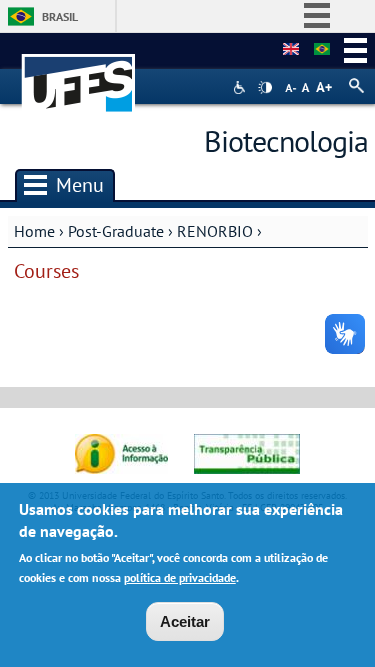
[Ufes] (79, 73)
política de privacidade (180, 577)
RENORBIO (215, 231)
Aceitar (185, 621)
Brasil (60, 16)
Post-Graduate (116, 231)
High (265, 88)
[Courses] (291, 50)
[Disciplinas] (322, 50)
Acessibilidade (241, 87)
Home (34, 231)
